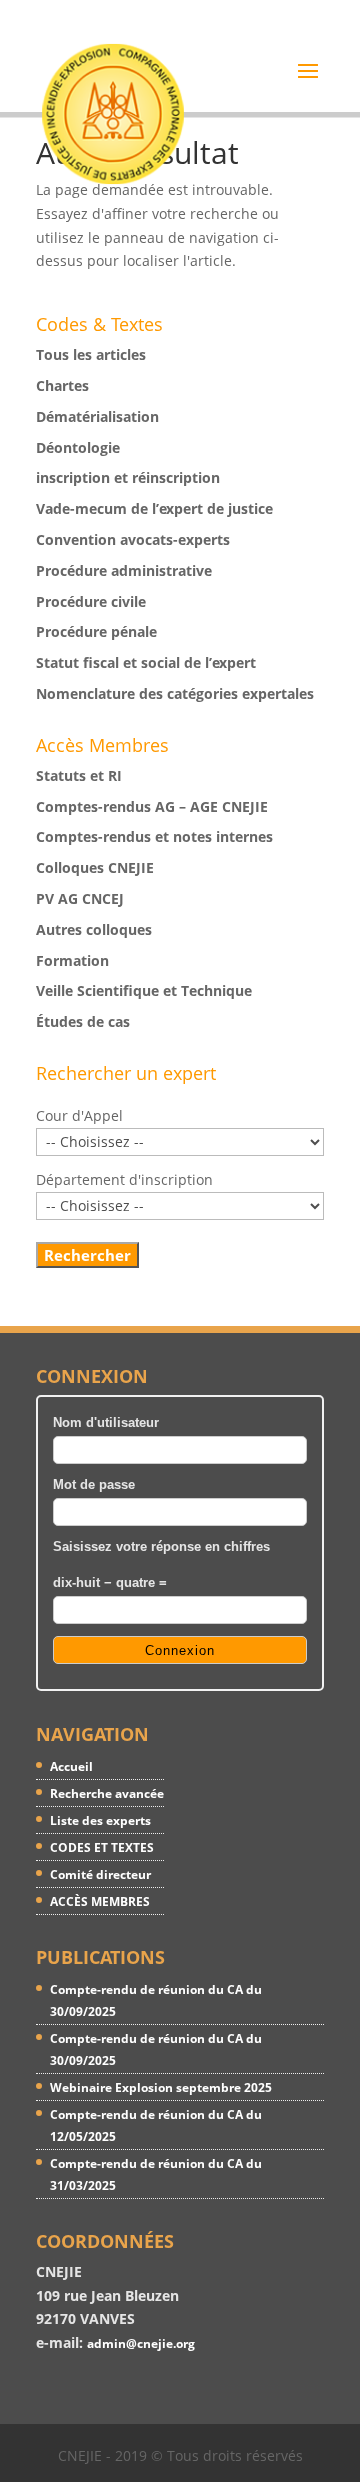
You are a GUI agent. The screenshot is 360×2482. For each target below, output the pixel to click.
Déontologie (78, 447)
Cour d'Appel (79, 1115)
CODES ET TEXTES (102, 1847)
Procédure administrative (124, 570)
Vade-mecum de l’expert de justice (154, 508)
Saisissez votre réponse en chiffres (161, 1547)
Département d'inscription (124, 1179)
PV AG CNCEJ (80, 898)
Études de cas (83, 1021)
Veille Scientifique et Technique (144, 990)
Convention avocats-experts (133, 539)
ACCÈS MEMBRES (100, 1901)
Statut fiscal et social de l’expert (146, 662)
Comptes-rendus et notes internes (154, 836)
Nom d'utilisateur (106, 1423)
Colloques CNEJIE (95, 867)
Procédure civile (91, 601)
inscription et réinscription (128, 477)
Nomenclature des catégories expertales (175, 693)
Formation (72, 960)
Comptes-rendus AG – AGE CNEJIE (152, 806)
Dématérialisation (97, 416)
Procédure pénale (96, 631)
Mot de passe (94, 1485)
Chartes (62, 385)
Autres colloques (94, 929)
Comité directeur (100, 1874)
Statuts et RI (79, 775)
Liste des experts (100, 1820)
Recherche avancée (107, 1793)
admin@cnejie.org (141, 2343)
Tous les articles (91, 354)
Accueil (71, 1766)
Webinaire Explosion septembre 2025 (161, 2087)
